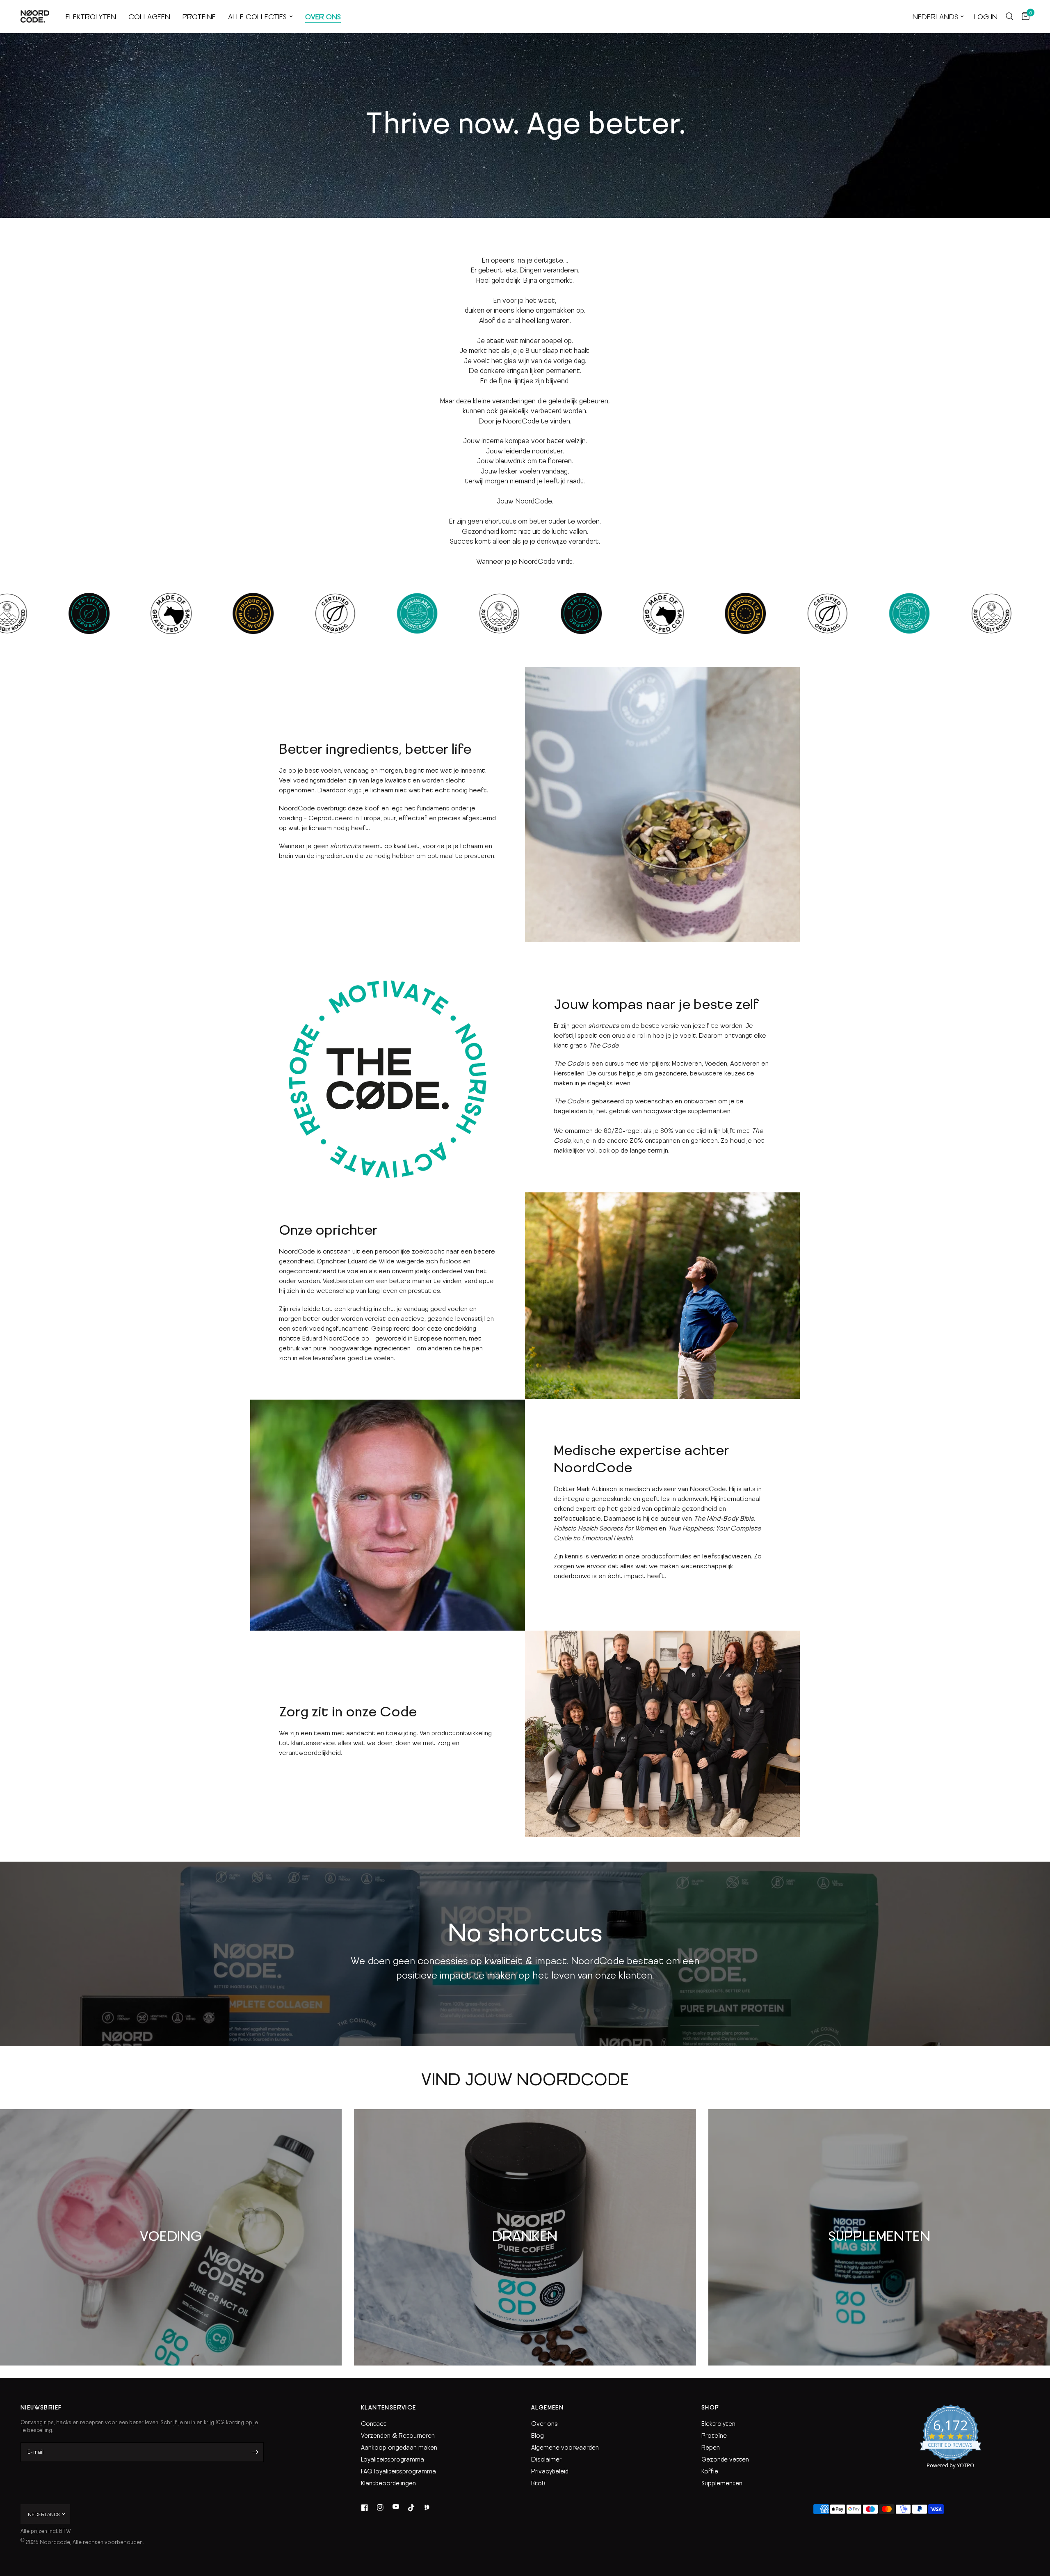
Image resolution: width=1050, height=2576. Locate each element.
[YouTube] (396, 2507)
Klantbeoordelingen (388, 2483)
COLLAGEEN (149, 16)
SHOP (710, 2407)
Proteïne (714, 2435)
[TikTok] (411, 2507)
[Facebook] (365, 2507)
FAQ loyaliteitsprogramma (398, 2471)
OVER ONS (323, 16)
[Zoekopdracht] (1010, 16)
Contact (374, 2423)
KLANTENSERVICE (389, 2407)
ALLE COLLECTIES (257, 16)
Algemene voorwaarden (565, 2447)
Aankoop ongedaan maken (399, 2447)
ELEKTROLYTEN (91, 16)
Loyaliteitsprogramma (393, 2459)
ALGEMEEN (547, 2407)
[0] (1024, 16)
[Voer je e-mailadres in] (256, 2452)
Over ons (544, 2423)
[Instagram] (380, 2507)
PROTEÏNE (199, 16)
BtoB (538, 2483)
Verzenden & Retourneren (398, 2435)
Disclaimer (546, 2459)
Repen (711, 2447)
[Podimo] (427, 2507)
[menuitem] (91, 17)
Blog (538, 2435)
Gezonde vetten (725, 2459)
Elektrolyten (718, 2423)
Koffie (710, 2471)
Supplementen (722, 2483)
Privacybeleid (550, 2471)
